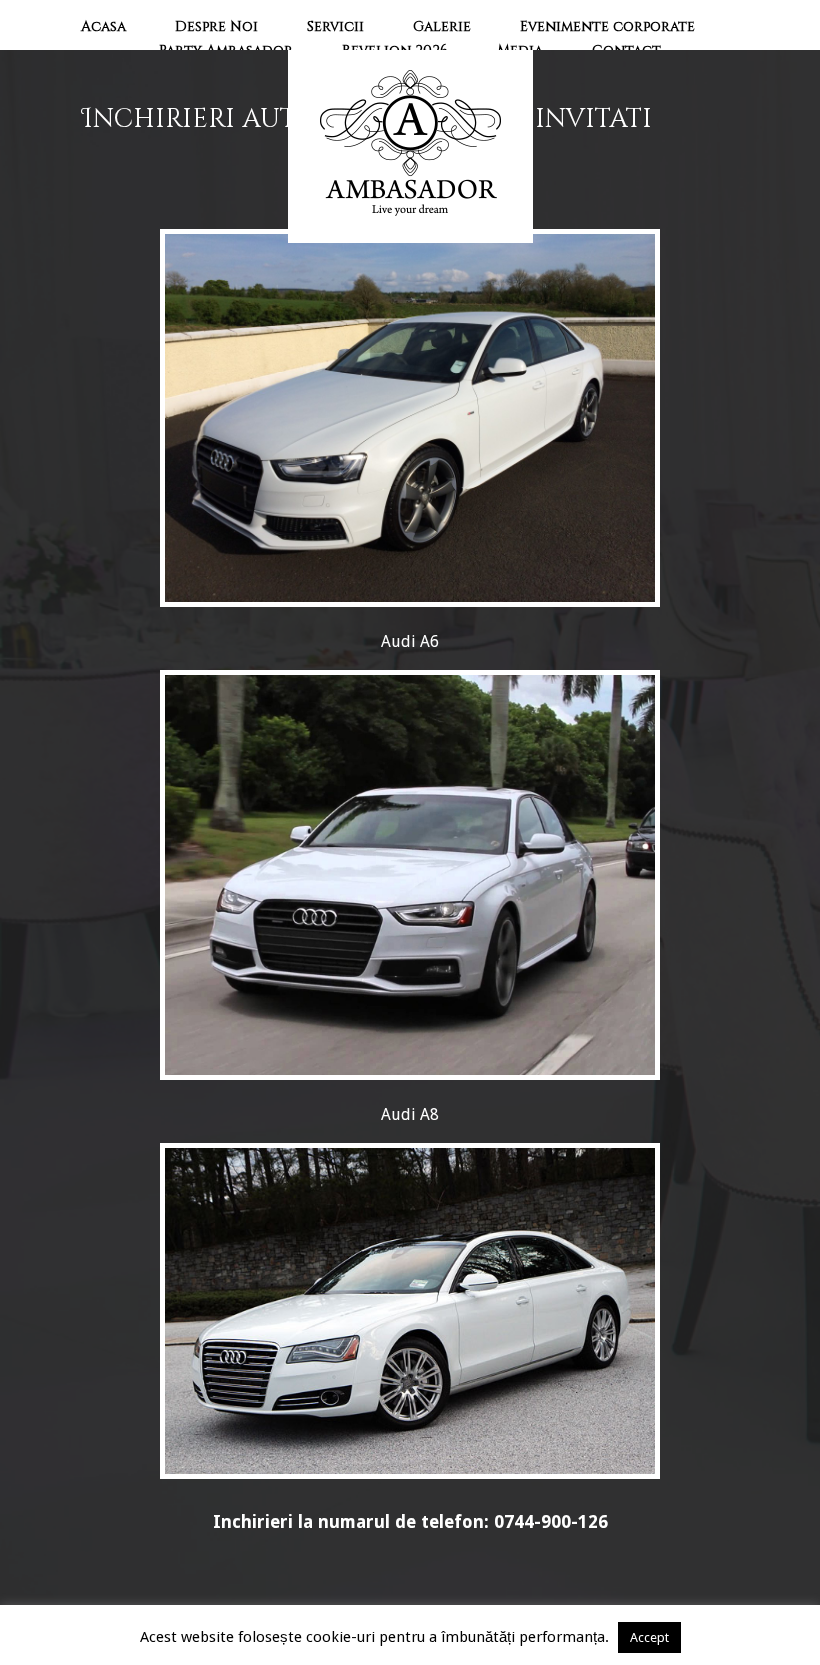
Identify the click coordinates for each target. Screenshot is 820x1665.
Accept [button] (649, 1637)
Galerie (442, 26)
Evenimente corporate (607, 26)
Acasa (103, 26)
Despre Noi (216, 26)
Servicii (335, 26)
